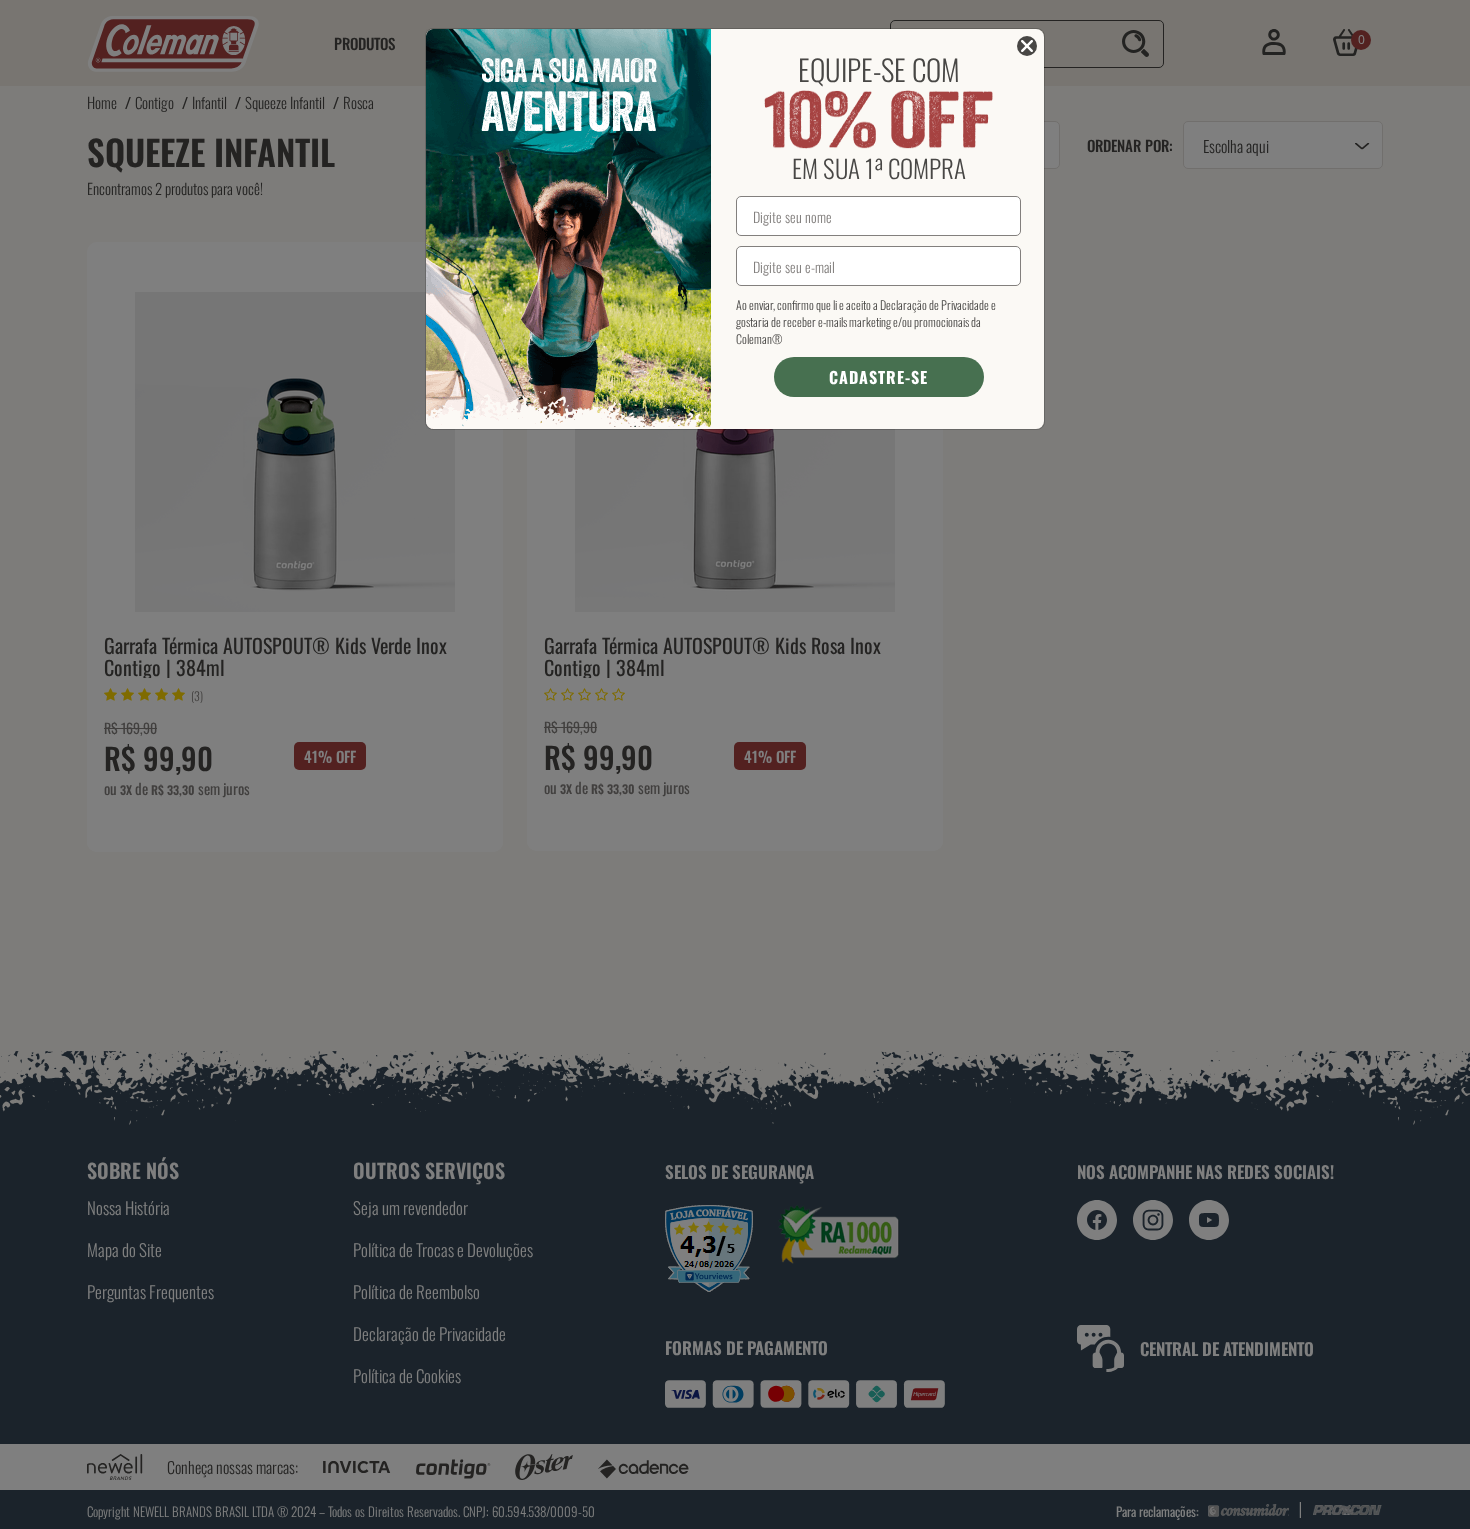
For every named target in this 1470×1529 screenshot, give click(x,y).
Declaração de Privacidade (934, 304)
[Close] (1027, 46)
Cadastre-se (878, 377)
